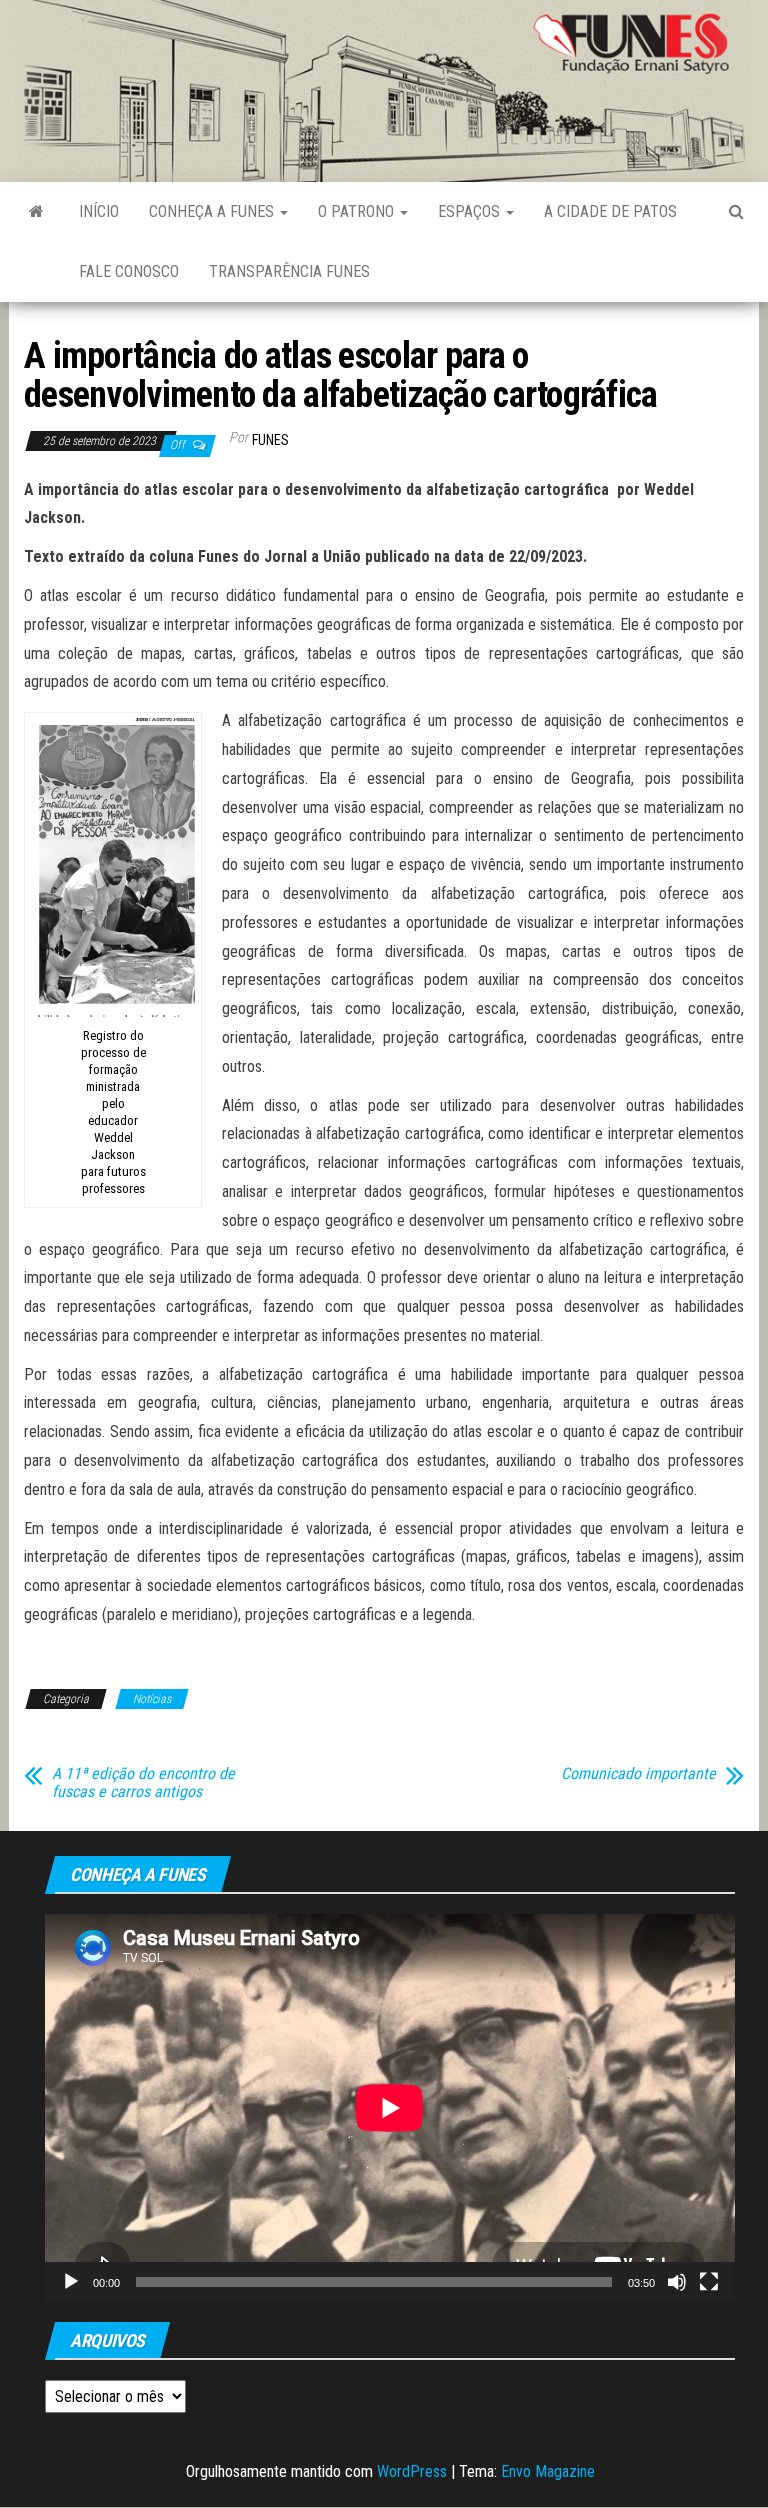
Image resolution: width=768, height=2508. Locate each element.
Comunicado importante (638, 1774)
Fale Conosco (129, 271)
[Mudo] (677, 2282)
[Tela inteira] (709, 2282)
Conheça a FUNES (213, 211)
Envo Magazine (548, 2471)
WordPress (412, 2471)
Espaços (471, 211)
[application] (390, 2108)
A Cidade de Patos (610, 211)
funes (270, 440)
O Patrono (358, 211)
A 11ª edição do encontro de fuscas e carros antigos (143, 1783)
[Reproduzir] (71, 2282)
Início (99, 211)
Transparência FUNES (289, 271)
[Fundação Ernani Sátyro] (36, 212)
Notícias (152, 1699)
